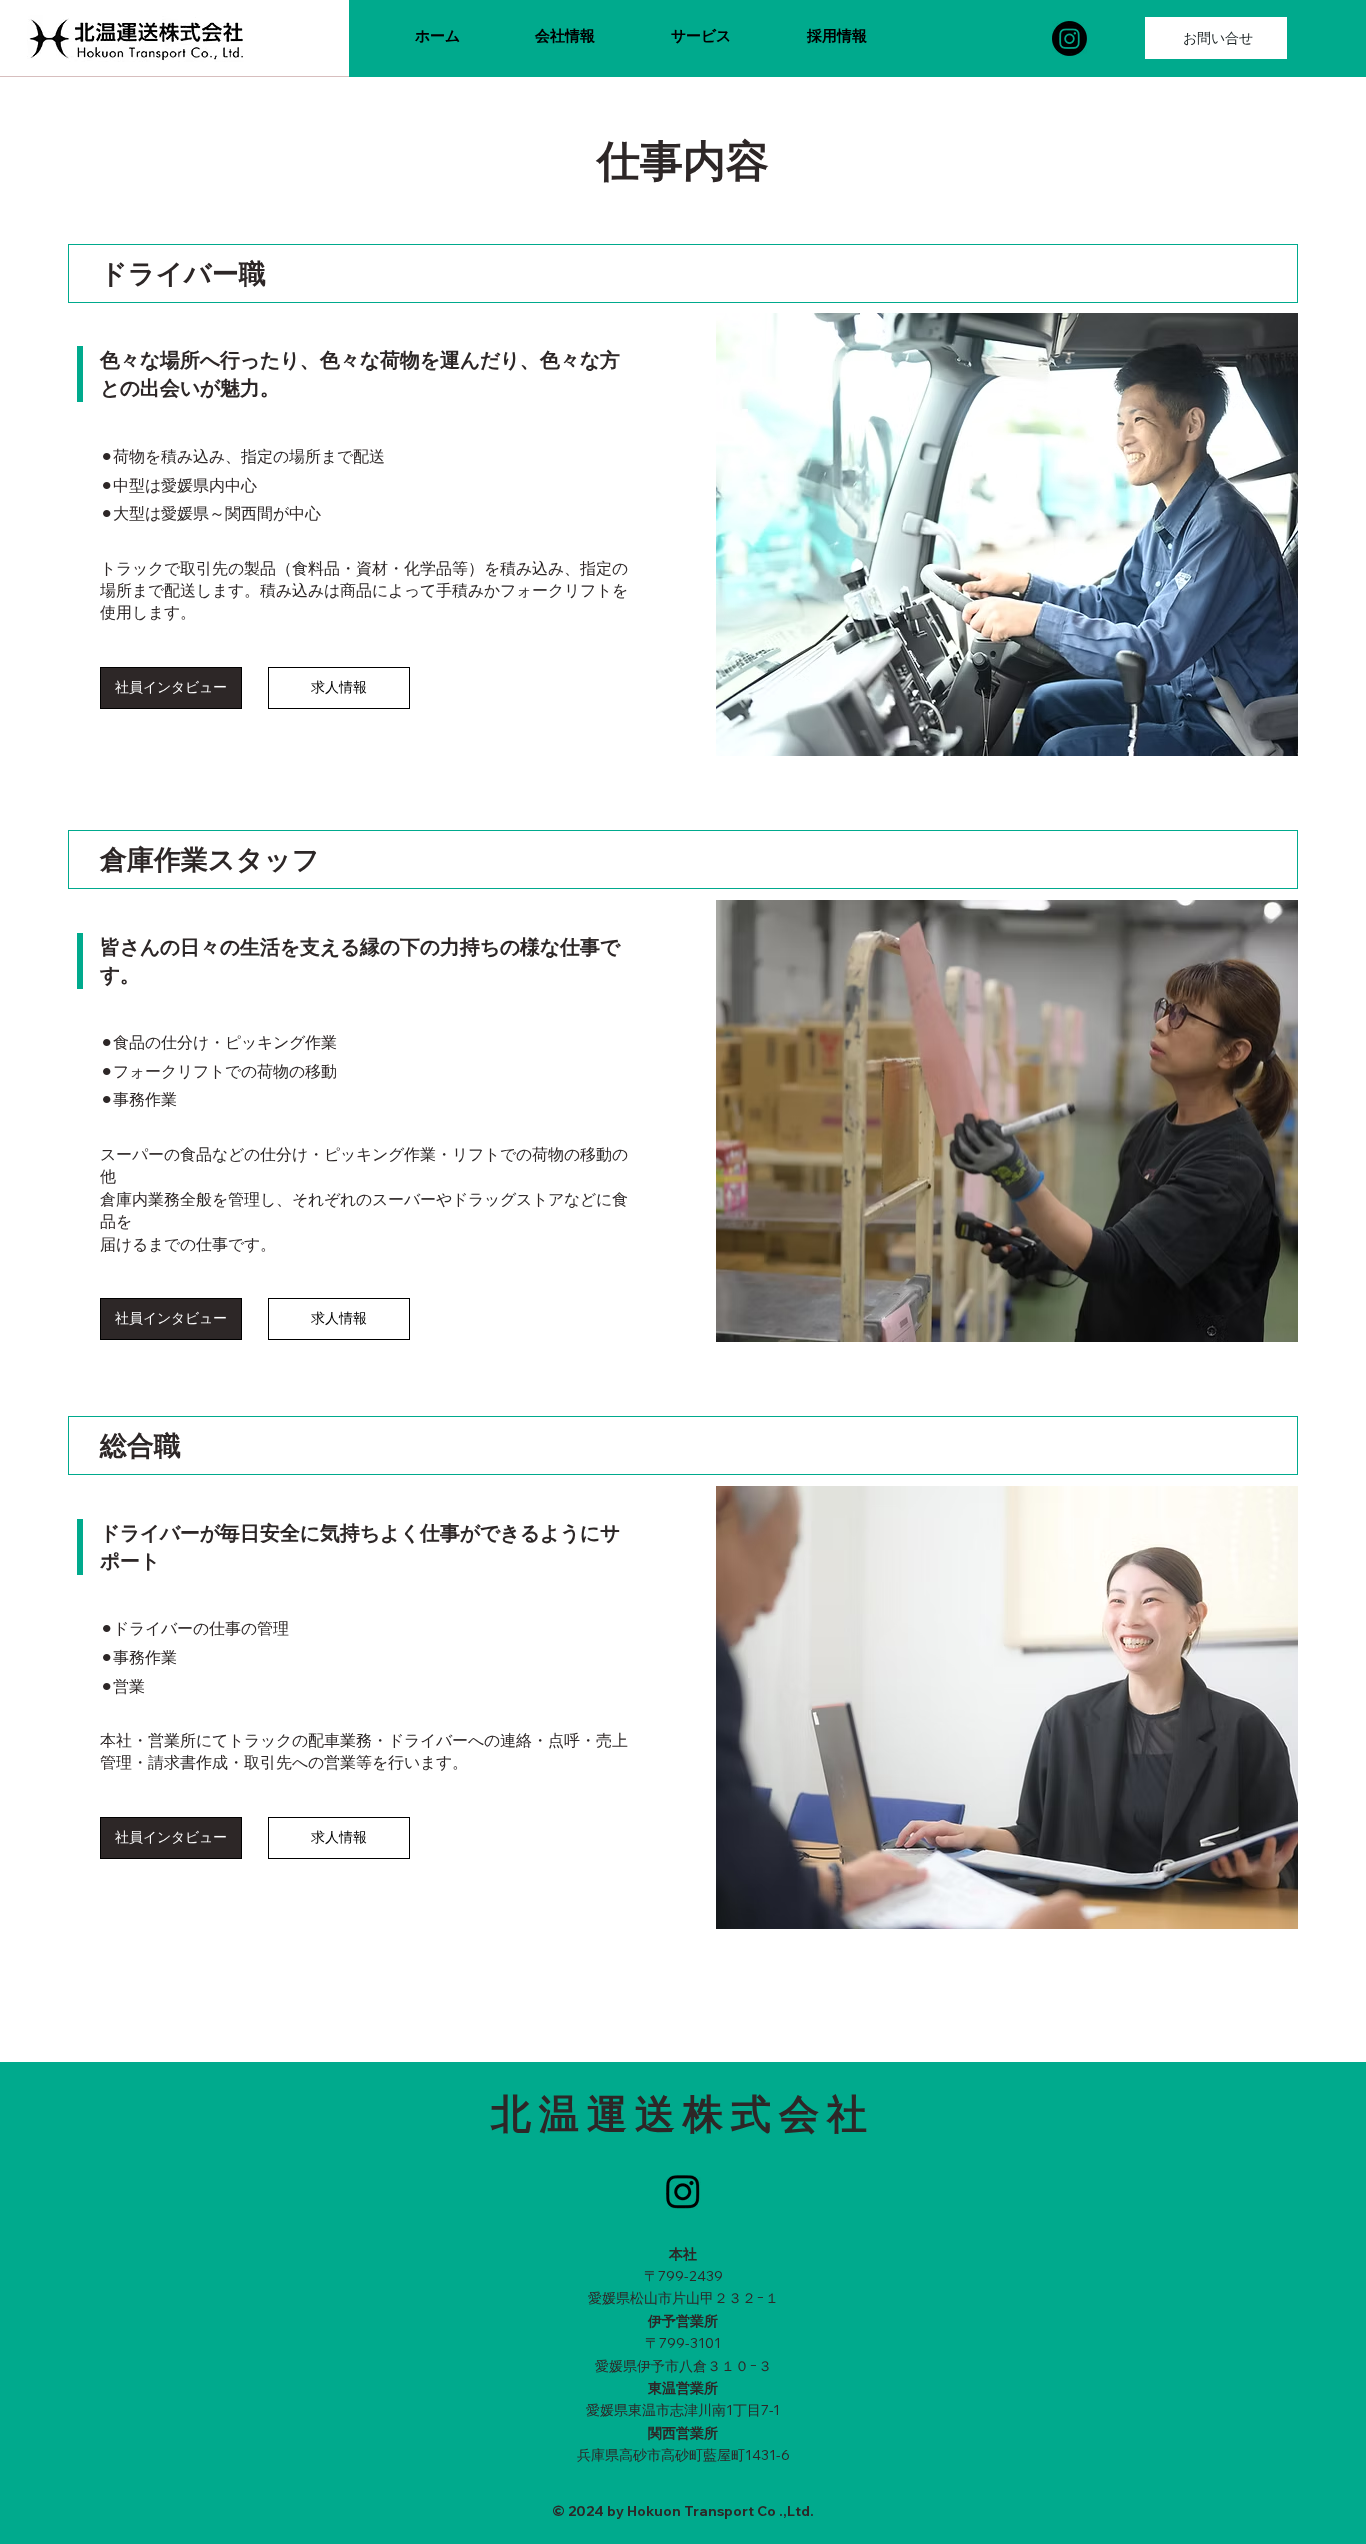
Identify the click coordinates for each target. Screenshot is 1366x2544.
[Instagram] (1069, 38)
